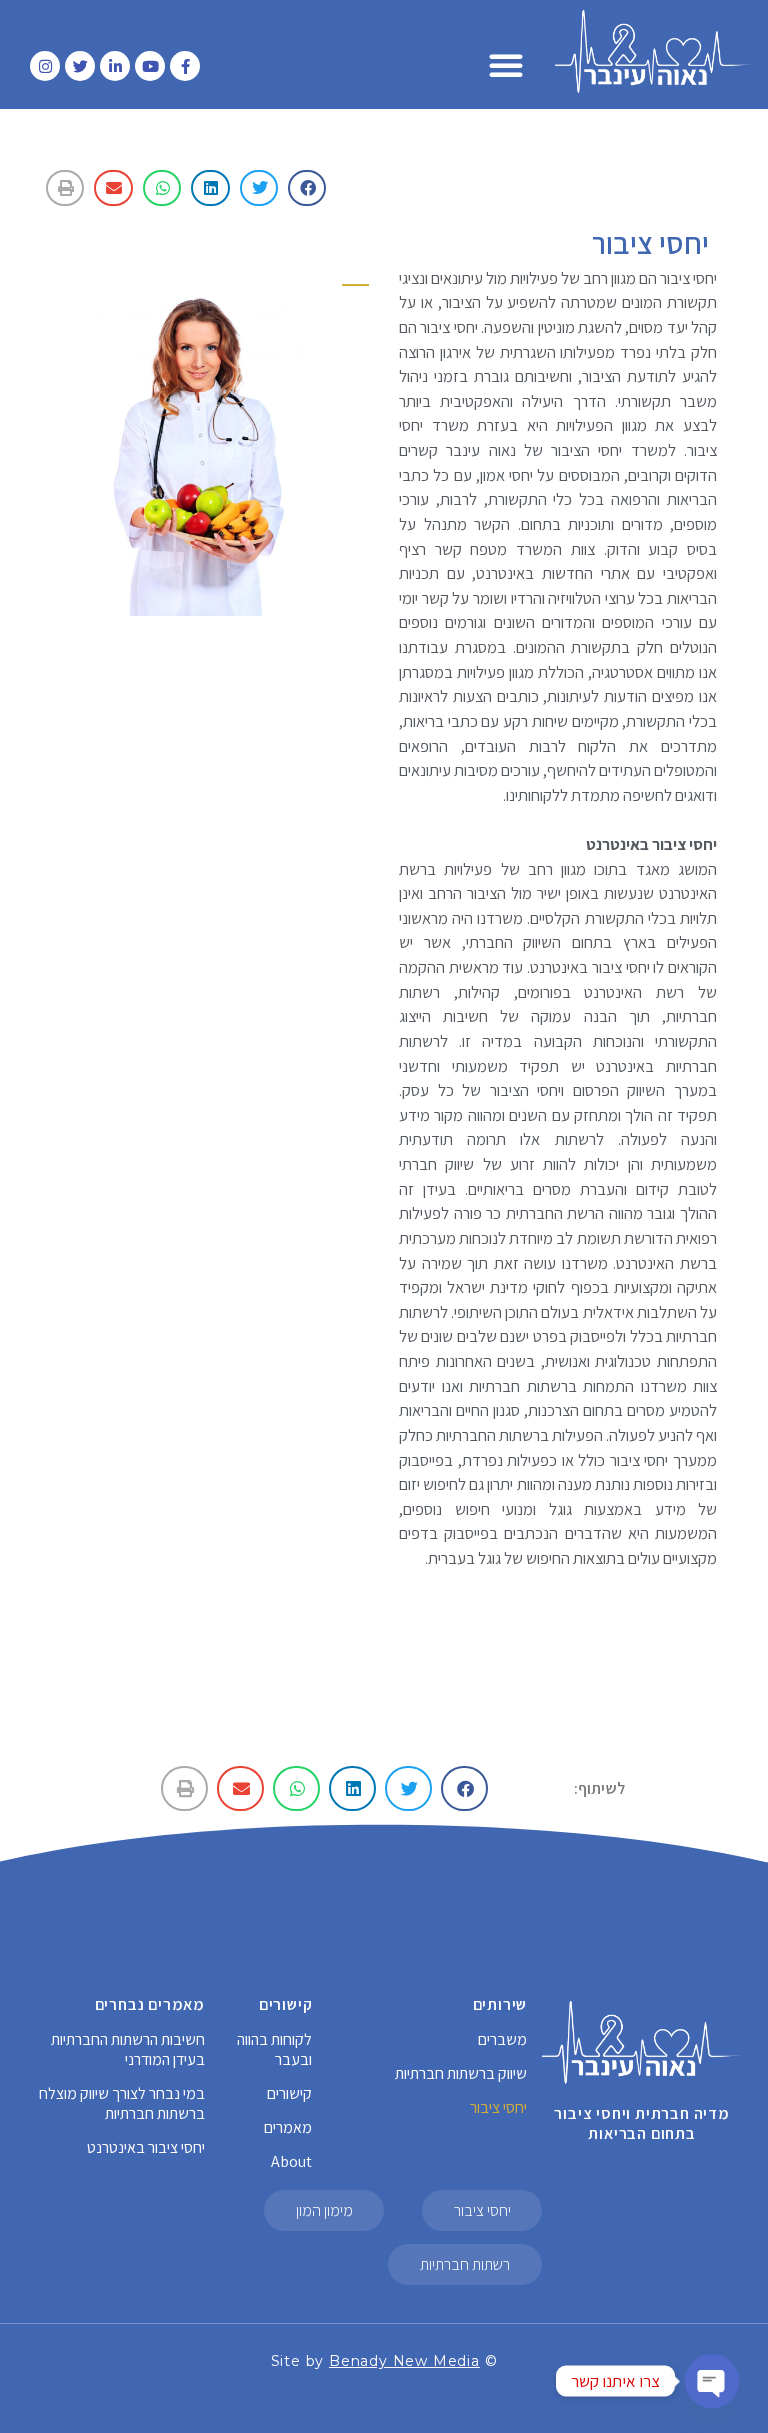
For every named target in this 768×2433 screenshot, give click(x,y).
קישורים (289, 2093)
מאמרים (288, 2127)
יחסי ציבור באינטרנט (146, 2147)
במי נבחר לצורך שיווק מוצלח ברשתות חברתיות (122, 2103)
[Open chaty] (712, 2381)
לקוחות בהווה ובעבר (274, 2049)
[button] (506, 65)
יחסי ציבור (498, 2107)
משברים (502, 2039)
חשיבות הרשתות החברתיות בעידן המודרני (128, 2049)
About (291, 2161)
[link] (404, 2361)
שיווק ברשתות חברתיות (461, 2073)
